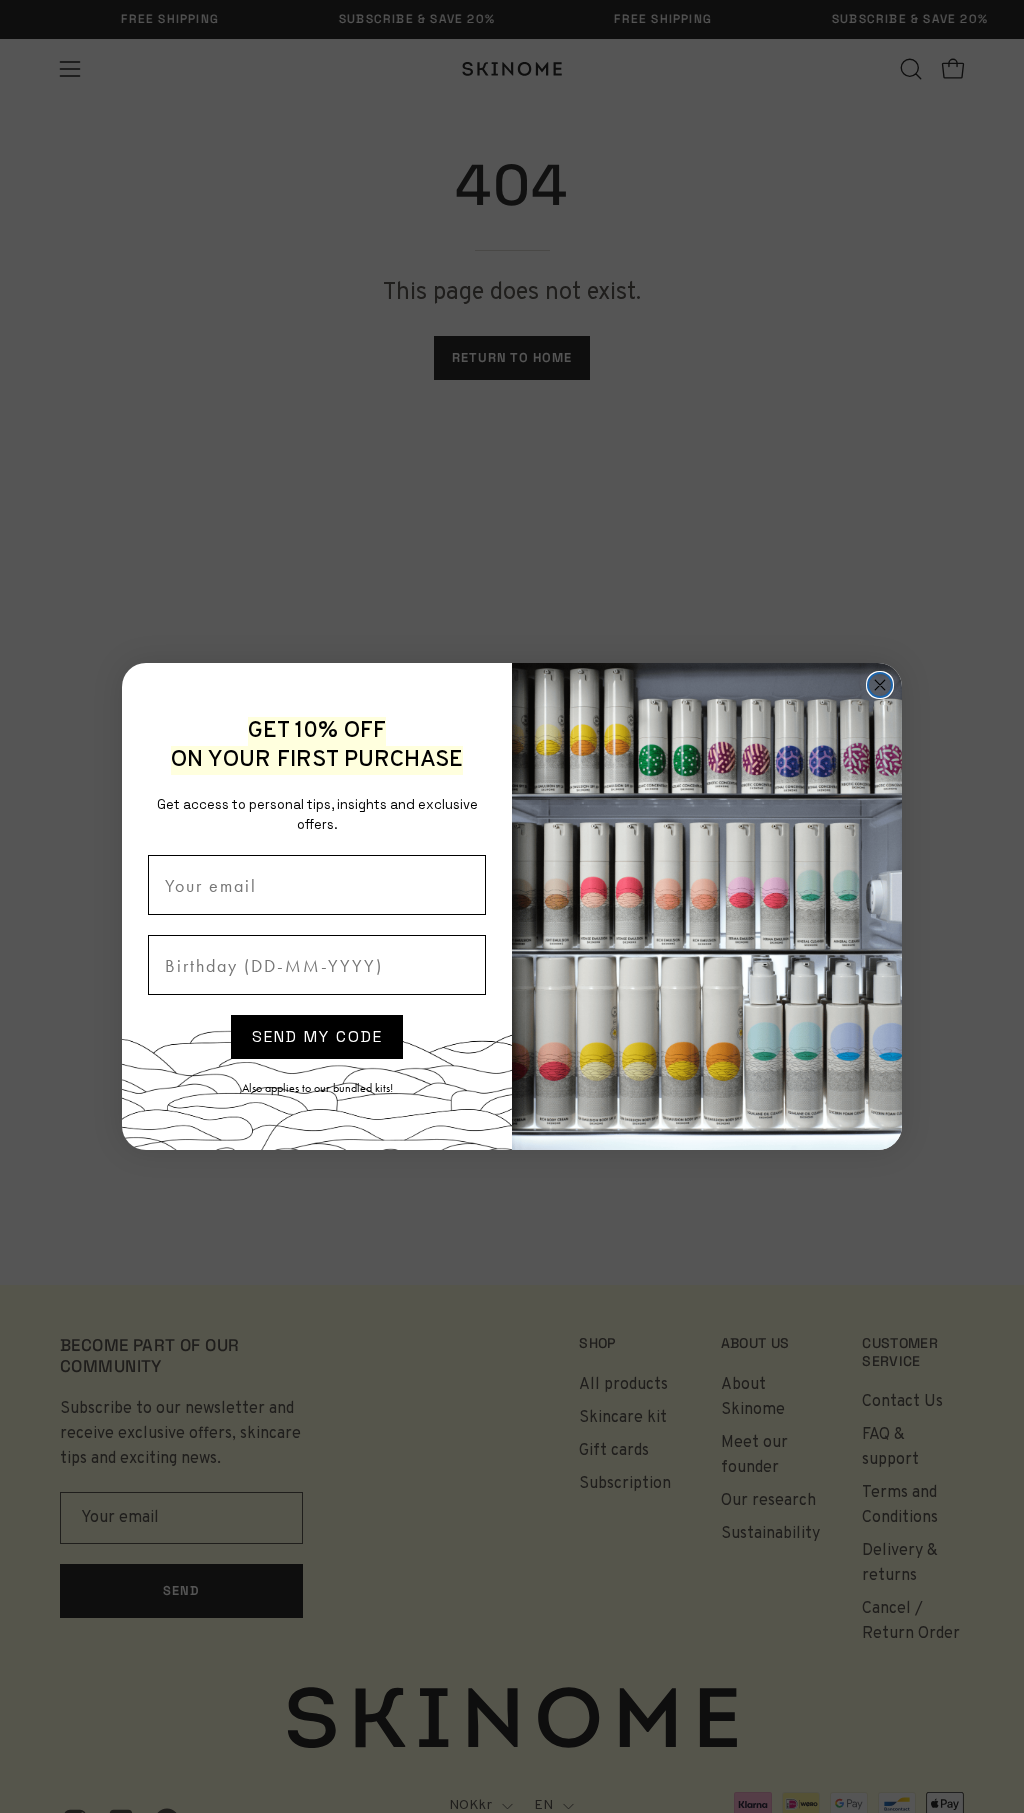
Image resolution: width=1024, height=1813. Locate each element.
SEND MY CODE (317, 1036)
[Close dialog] (880, 685)
